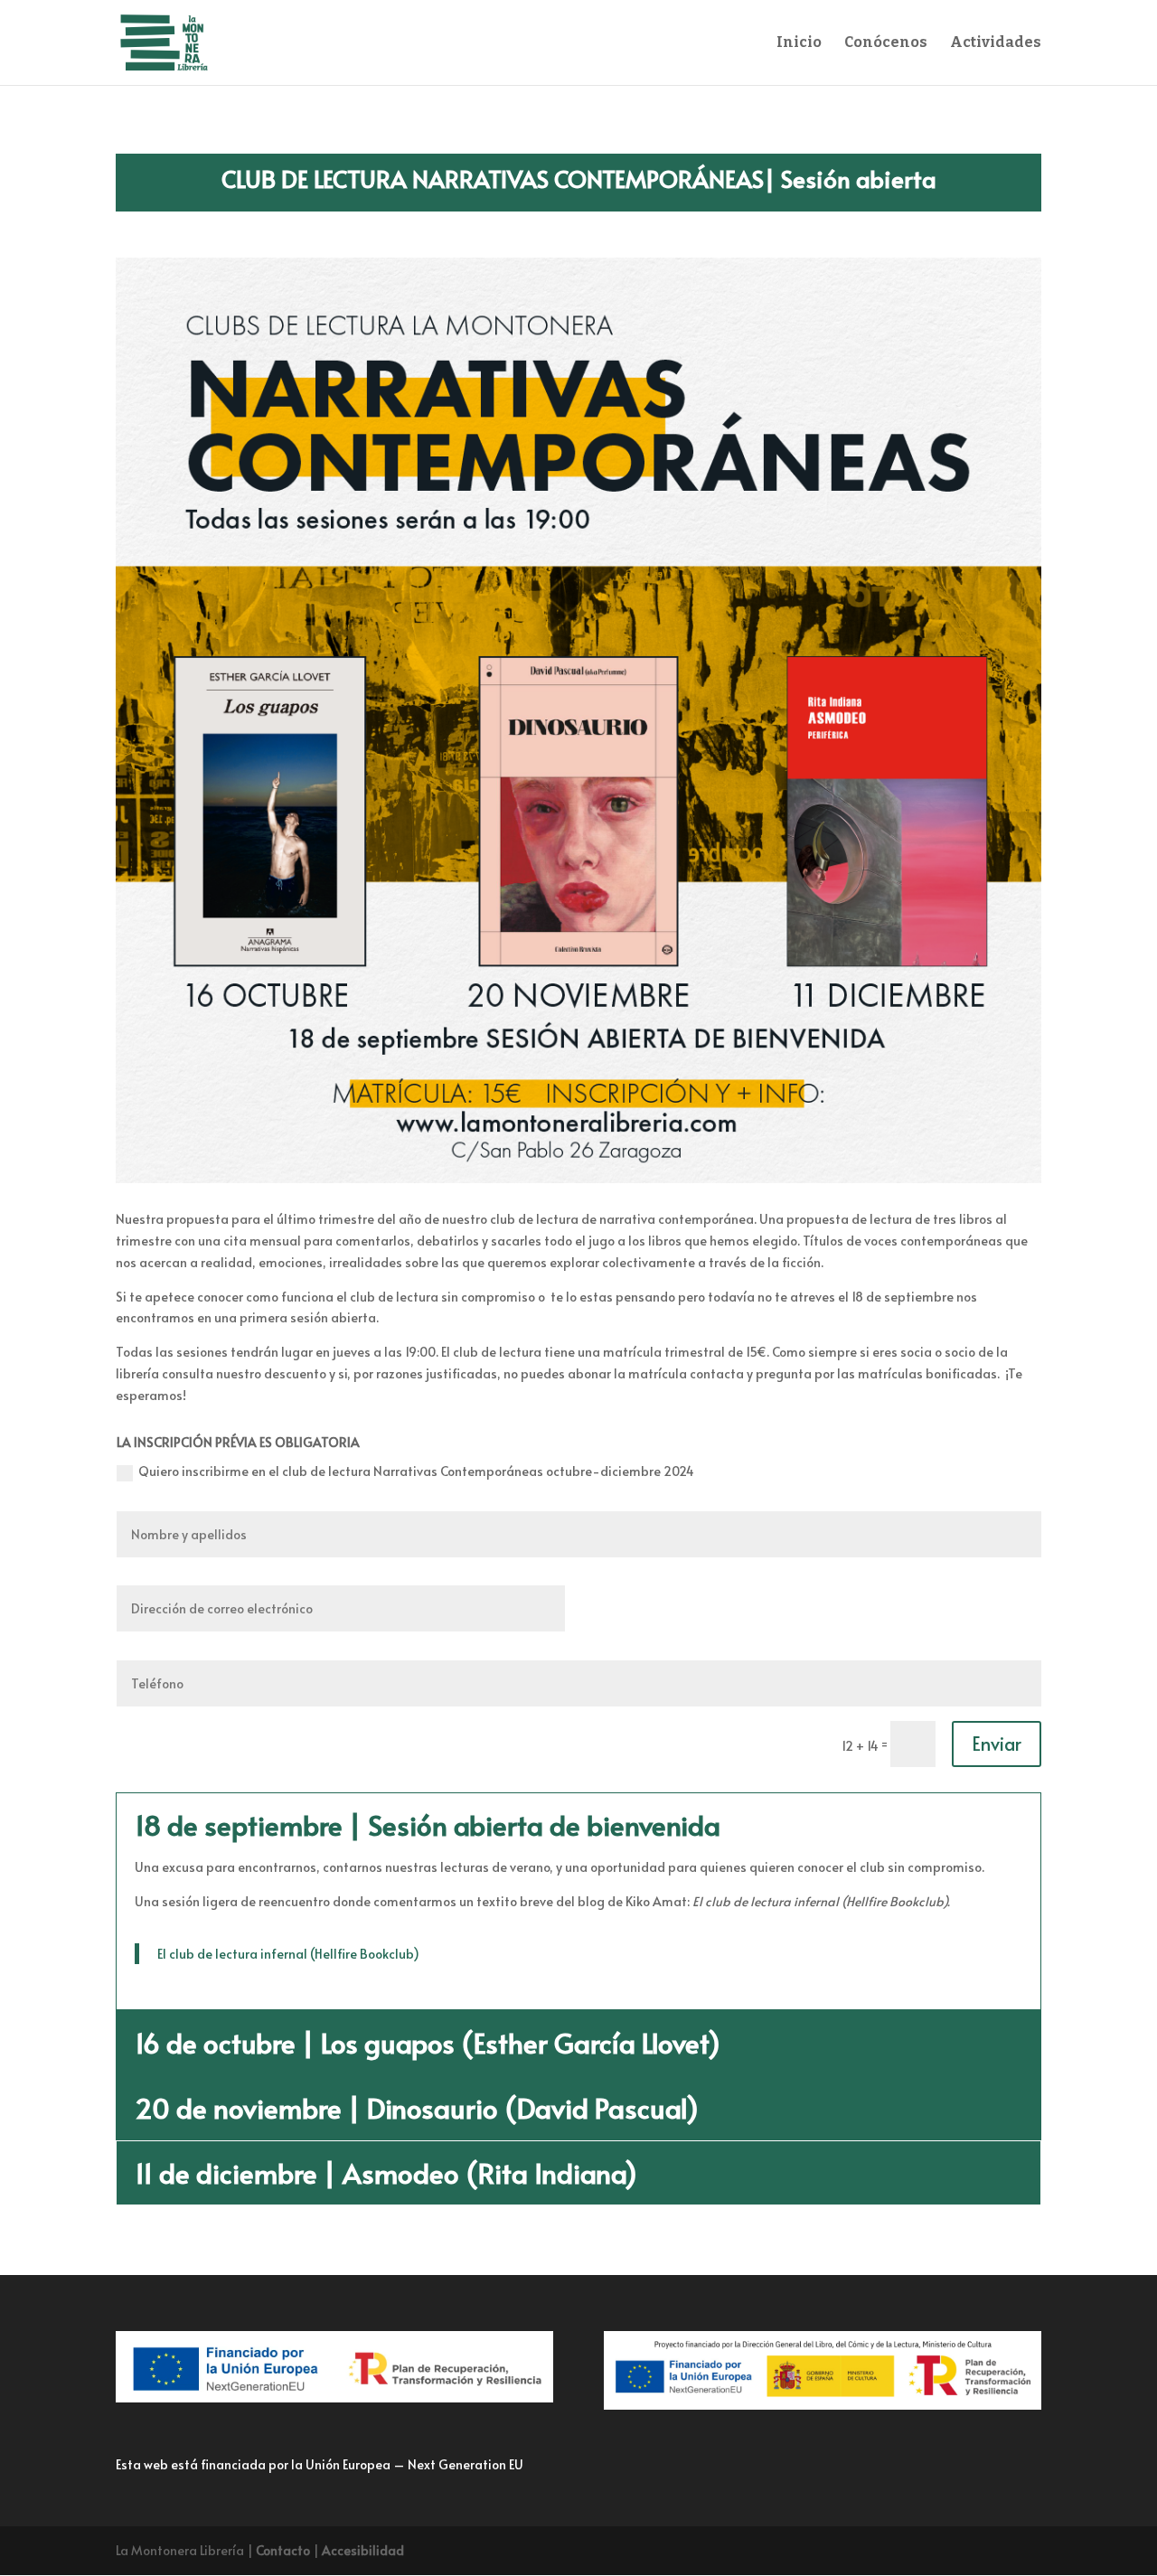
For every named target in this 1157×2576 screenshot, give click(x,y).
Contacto (283, 2550)
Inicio (799, 43)
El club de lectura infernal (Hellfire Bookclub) (288, 1954)
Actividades (996, 43)
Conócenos (886, 43)
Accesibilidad (363, 2550)
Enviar (997, 1744)
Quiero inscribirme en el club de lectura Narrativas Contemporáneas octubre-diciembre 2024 (416, 1471)
